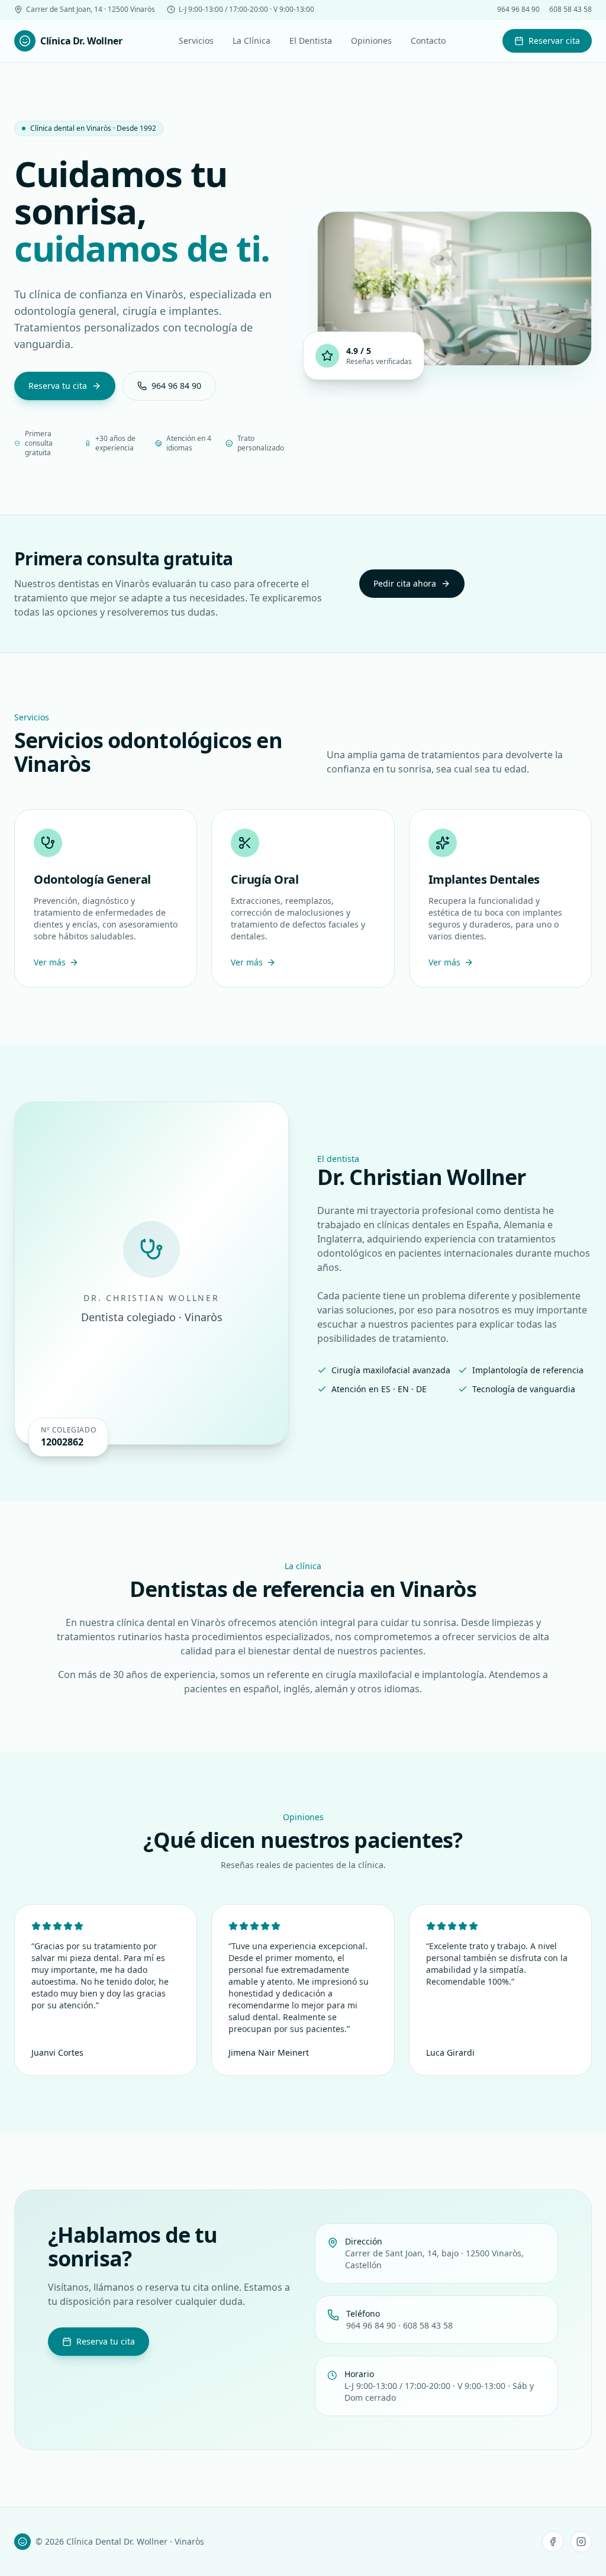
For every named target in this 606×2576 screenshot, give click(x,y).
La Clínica (252, 41)
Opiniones (371, 41)
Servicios (196, 41)
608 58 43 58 (570, 9)
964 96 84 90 (518, 9)
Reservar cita (554, 41)
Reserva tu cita (58, 386)
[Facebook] (553, 2542)
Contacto (428, 41)
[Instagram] (581, 2542)
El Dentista (311, 41)
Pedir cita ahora (405, 583)
